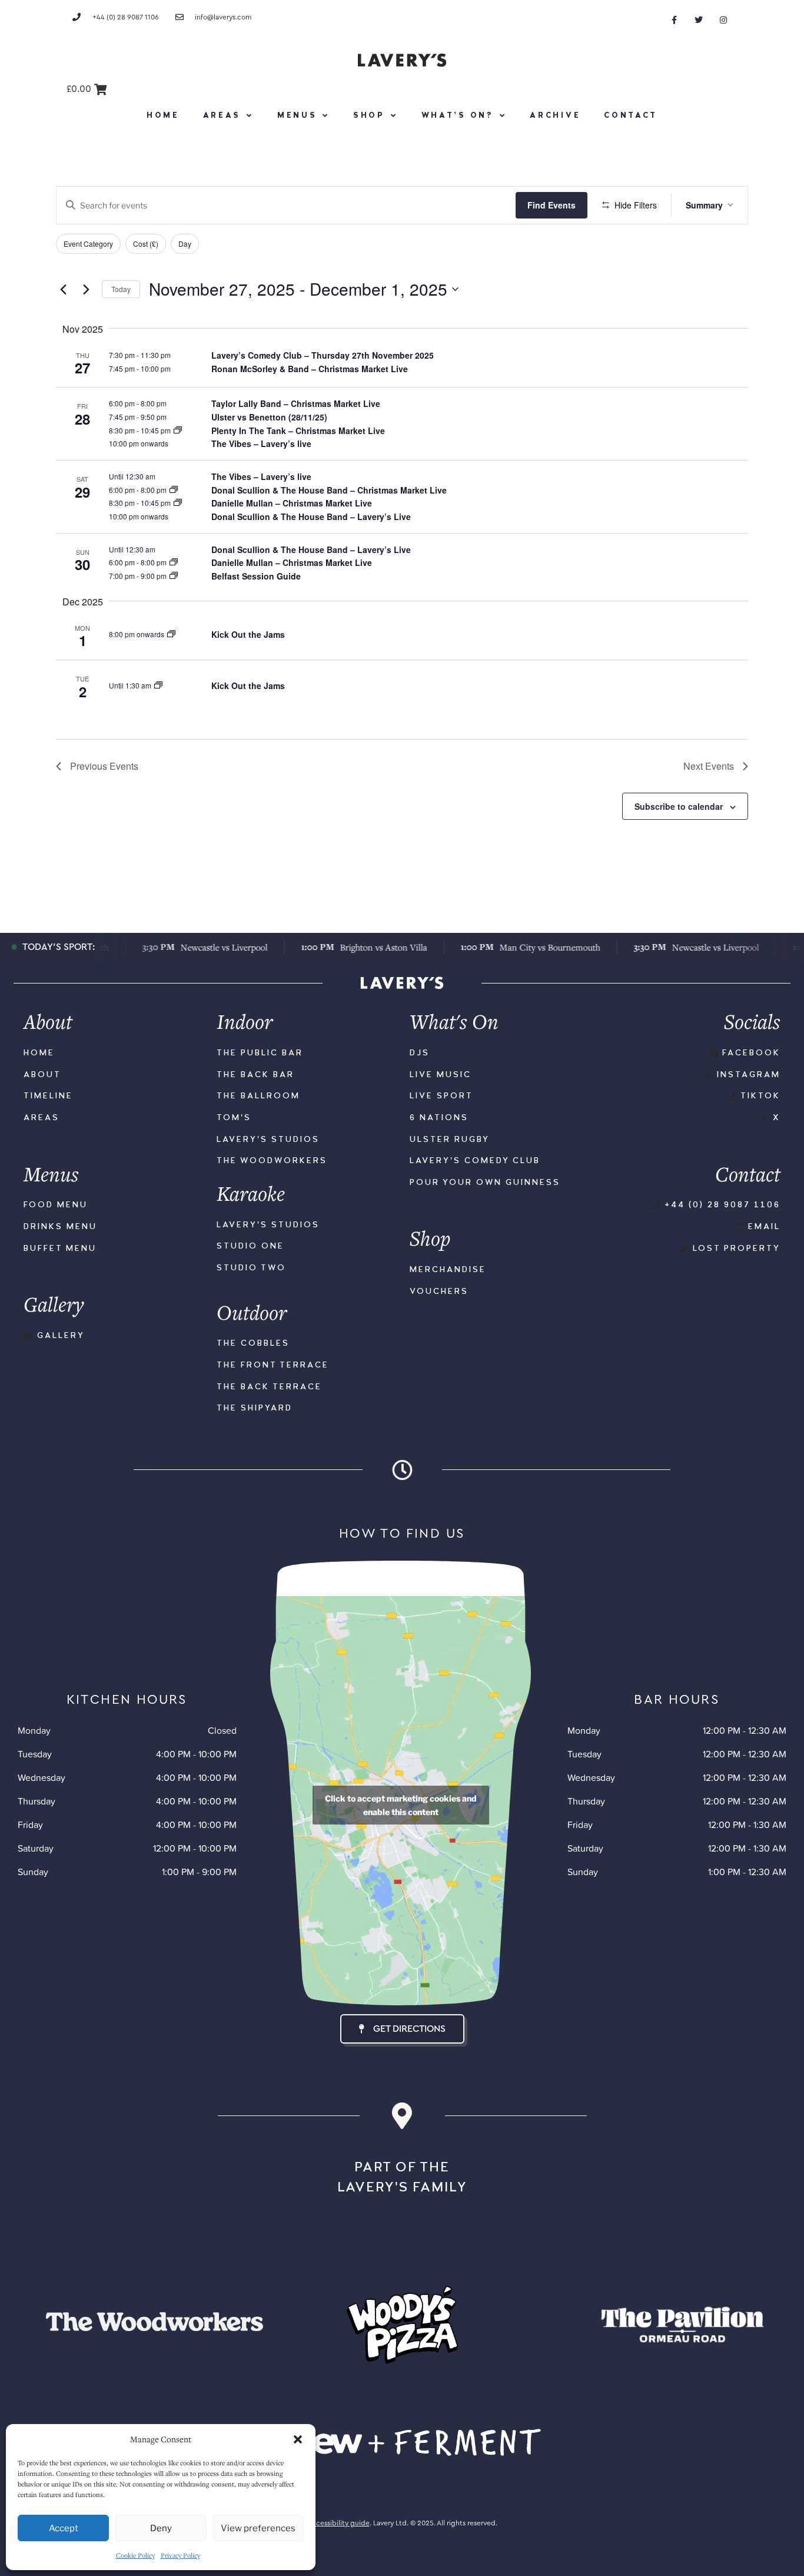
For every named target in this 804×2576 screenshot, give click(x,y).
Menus (297, 116)
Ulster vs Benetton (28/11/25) (269, 417)
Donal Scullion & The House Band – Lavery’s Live (311, 516)
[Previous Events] (63, 289)
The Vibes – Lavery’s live (261, 443)
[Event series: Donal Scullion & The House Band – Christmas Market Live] (174, 490)
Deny (161, 2528)
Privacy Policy (180, 2555)
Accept (64, 2528)
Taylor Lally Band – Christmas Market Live (296, 403)
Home (163, 116)
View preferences (258, 2528)
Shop (369, 116)
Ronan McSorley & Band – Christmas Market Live (310, 369)
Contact (631, 116)
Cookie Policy (135, 2555)
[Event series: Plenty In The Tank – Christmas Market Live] (178, 430)
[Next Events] (86, 289)
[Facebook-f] (674, 20)
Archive (555, 116)
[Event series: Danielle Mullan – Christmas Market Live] (178, 503)
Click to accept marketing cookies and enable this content (401, 1805)
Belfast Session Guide (256, 576)
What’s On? (458, 116)
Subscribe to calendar (679, 806)
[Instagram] (723, 20)
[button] (298, 2439)
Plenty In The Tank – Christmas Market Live (298, 431)
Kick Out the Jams (248, 634)
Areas (222, 116)
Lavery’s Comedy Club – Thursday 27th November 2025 (323, 355)
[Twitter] (699, 20)
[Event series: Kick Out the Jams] (171, 634)
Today (121, 289)
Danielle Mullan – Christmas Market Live (292, 503)
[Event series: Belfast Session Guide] (174, 576)
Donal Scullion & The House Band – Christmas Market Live (329, 490)
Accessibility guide (338, 2523)
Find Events (551, 205)
